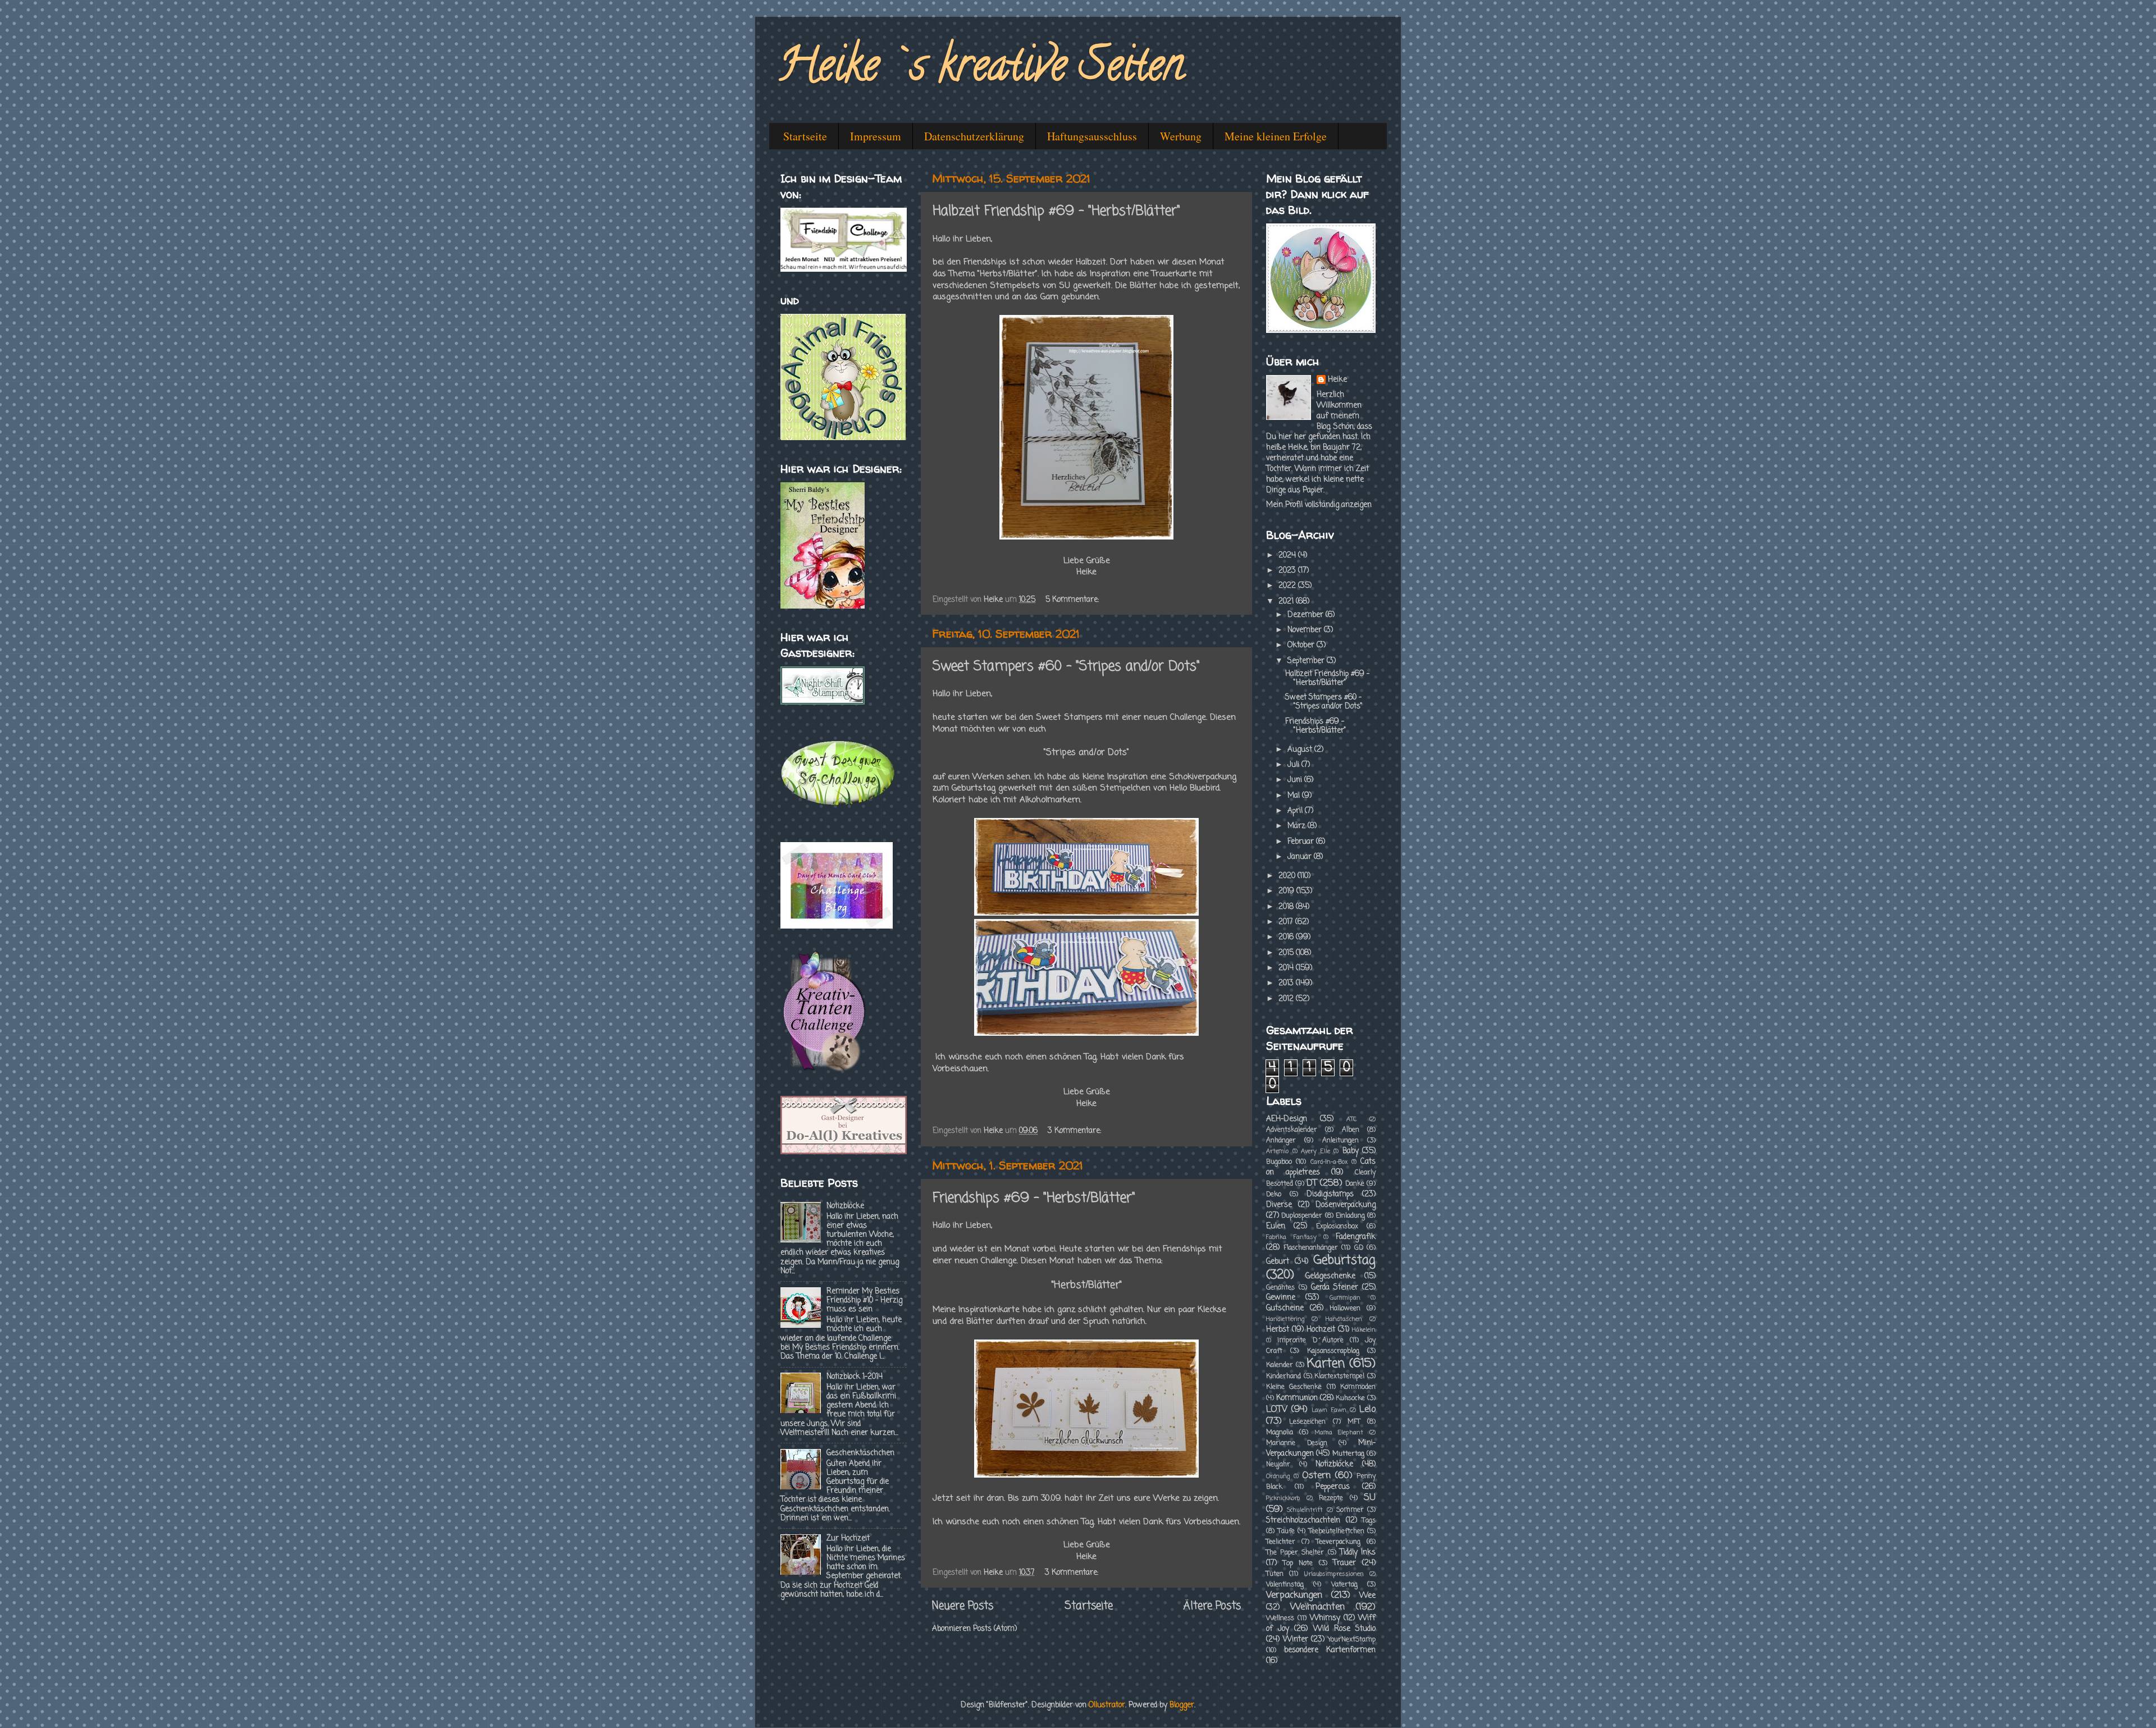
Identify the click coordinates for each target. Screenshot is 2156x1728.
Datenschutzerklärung (974, 136)
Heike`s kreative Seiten (981, 70)
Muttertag (1348, 1454)
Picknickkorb (1283, 1498)
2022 (1288, 586)
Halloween (1345, 1309)
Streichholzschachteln (1303, 1521)
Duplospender (1302, 1216)
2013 (1287, 983)
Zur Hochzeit (848, 1539)
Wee (1367, 1596)
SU (1370, 1498)
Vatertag (1344, 1585)
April (1296, 811)
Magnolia (1280, 1433)
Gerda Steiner (1335, 1288)
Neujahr (1278, 1465)
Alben (1351, 1130)
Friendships (986, 262)
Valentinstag (1285, 1585)
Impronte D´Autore (1310, 1341)
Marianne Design (1297, 1443)
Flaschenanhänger (1311, 1248)
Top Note (1298, 1564)
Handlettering (1285, 1319)
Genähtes (1280, 1288)
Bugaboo (1279, 1162)
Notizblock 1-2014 (855, 1377)
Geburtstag (1344, 1261)
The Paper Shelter (1295, 1553)
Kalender (1280, 1365)
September (1307, 661)
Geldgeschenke (1330, 1276)
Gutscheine (1285, 1308)
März (1298, 826)
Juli (1294, 765)
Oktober (1302, 645)
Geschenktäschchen (860, 1453)
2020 (1288, 876)
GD (1359, 1248)
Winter (1296, 1640)
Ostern (1316, 1476)
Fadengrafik (1356, 1237)
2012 (1287, 999)
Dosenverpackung (1346, 1205)
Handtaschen (1344, 1319)
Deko (1274, 1195)
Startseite (805, 136)
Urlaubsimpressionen (1334, 1574)
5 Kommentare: (1073, 600)
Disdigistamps (1330, 1194)
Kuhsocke (1350, 1398)
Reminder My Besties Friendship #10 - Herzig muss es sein (864, 1300)
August (1301, 750)
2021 (1287, 602)
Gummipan (1345, 1298)
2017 (1287, 922)
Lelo (1367, 1409)
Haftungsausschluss (1092, 136)
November (1306, 630)
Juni (1296, 780)
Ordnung (1278, 1476)
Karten (1326, 1364)
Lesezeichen (1307, 1422)
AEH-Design (1287, 1119)
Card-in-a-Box (1329, 1162)
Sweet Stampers (1069, 717)
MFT (1354, 1422)
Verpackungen (1294, 1595)
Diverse (1279, 1205)
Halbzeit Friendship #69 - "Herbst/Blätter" (1056, 211)
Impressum (876, 136)
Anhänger (1281, 1141)
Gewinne (1281, 1298)
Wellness (1280, 1619)
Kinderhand (1283, 1377)
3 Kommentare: (1075, 1131)
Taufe (1286, 1532)
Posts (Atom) (995, 1629)
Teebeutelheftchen (1337, 1532)
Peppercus (1333, 1487)
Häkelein (1364, 1330)
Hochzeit (1321, 1330)
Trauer (1344, 1563)
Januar (1301, 857)
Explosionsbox (1337, 1227)
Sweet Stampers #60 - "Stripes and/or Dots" (1066, 667)
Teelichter (1281, 1542)
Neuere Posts (963, 1606)
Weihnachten (1317, 1607)
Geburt (1278, 1262)
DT (1312, 1183)
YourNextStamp (1352, 1640)
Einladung (1350, 1216)
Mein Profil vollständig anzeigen (1319, 505)
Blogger (1182, 1705)
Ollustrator (1107, 1705)
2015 (1287, 953)
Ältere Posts (1212, 1606)
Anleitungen (1340, 1141)
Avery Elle (1315, 1151)
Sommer (1350, 1510)
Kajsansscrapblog (1333, 1351)
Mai (1295, 796)
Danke (1355, 1184)
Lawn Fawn (1329, 1410)
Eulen (1276, 1226)
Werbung (1181, 136)
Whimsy (1325, 1618)
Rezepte (1331, 1498)
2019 (1287, 891)
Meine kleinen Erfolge (1276, 136)
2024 (1288, 556)
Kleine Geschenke (1294, 1387)
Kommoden (1358, 1387)
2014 (1287, 968)
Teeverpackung (1338, 1542)
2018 (1287, 907)
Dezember (1307, 615)
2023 (1288, 571)
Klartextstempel (1339, 1377)
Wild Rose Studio (1344, 1629)
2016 (1287, 937)
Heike (1337, 380)
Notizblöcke (845, 1206)
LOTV (1277, 1409)
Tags (1369, 1521)
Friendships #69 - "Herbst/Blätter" (1034, 1198)
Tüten (1275, 1574)
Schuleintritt (1305, 1510)
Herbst (1278, 1330)
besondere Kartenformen (1330, 1650)
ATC (1351, 1119)
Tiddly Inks (1358, 1553)
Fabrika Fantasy (1291, 1237)
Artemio (1277, 1151)
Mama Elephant (1339, 1433)
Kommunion (1297, 1398)
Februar (1302, 842)
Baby (1351, 1151)
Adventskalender (1292, 1130)
